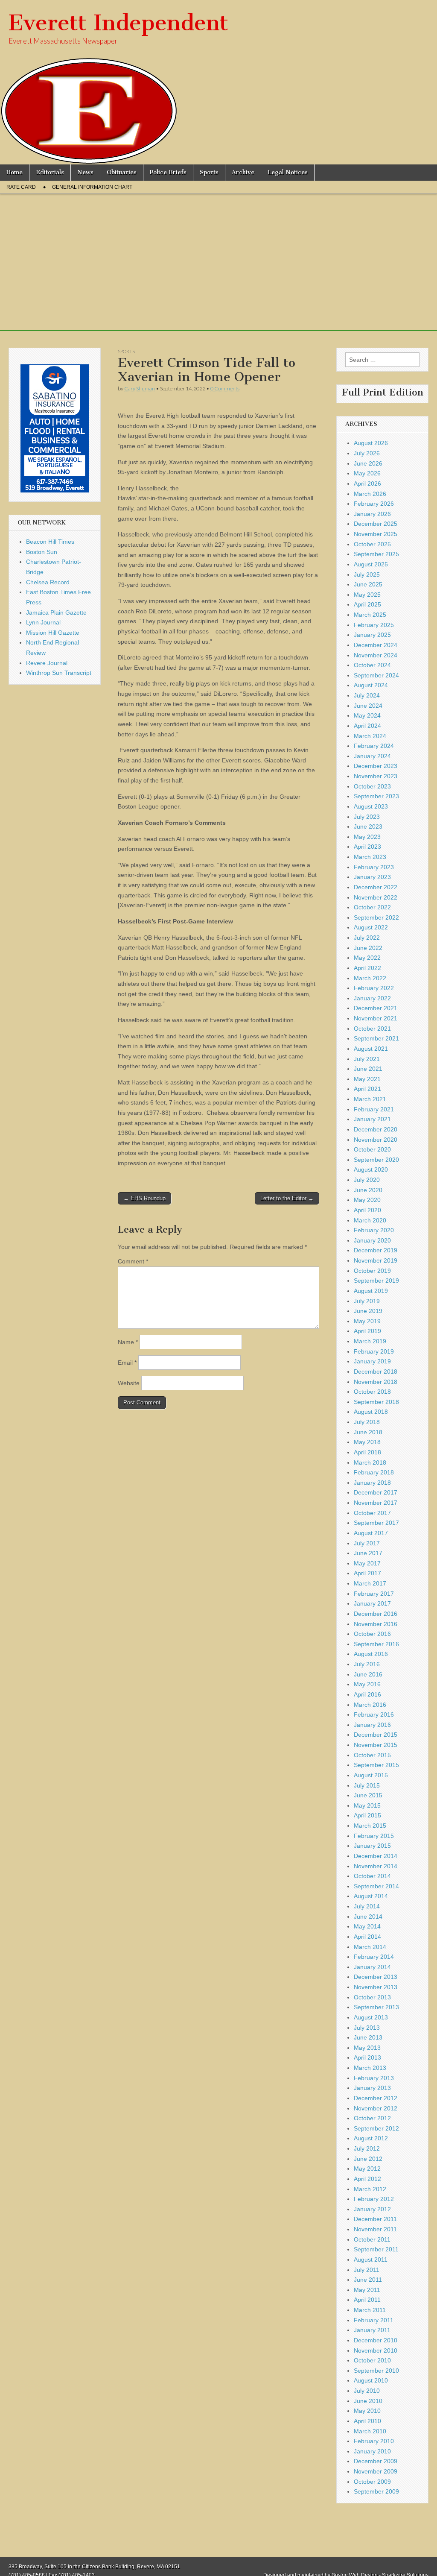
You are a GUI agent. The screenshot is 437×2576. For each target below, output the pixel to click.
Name (128, 1342)
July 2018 (367, 1422)
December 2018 (376, 1372)
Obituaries (122, 172)
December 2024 (376, 645)
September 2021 (376, 1038)
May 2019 (367, 1321)
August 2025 (371, 564)
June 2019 (368, 1311)
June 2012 (368, 2159)
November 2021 (376, 1018)
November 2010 (376, 2350)
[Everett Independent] (218, 82)
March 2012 (370, 2189)
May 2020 (367, 1200)
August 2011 (371, 2259)
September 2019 (376, 1281)
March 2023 (370, 857)
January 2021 (372, 1119)
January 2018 (372, 1483)
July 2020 (367, 1180)
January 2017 (372, 1603)
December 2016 (376, 1614)
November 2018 (376, 1382)
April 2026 (367, 484)
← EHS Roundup (144, 1198)
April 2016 (367, 1694)
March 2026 (370, 494)
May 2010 (367, 2411)
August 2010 (371, 2380)
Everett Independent (118, 23)
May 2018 (367, 1442)
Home (15, 172)
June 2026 (368, 463)
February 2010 (374, 2441)
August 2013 (371, 2017)
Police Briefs (168, 172)
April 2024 (367, 726)
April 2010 (367, 2421)
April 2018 (367, 1452)
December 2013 (376, 1977)
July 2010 (367, 2391)
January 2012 (372, 2209)
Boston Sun (42, 552)
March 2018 (370, 1462)
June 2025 (368, 584)
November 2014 (376, 1866)
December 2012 (376, 2098)
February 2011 (374, 2320)
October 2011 (372, 2239)
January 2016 (372, 1725)
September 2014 (376, 1886)
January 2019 (372, 1361)
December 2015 (376, 1735)
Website (129, 1383)
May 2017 (367, 1563)
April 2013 (367, 2057)
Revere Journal (47, 663)
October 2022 (372, 907)
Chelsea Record (48, 582)
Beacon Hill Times (50, 542)
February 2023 (374, 867)
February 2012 (374, 2199)
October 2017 (372, 1513)
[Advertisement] (218, 271)
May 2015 (367, 1805)
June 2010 (368, 2401)
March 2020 (370, 1220)
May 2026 (367, 473)
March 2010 (370, 2431)
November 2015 (376, 1745)
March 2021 (370, 1099)
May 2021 (367, 1079)
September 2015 (376, 1765)
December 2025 (376, 524)
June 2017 (368, 1553)
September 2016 (376, 1644)
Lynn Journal (43, 622)
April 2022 (367, 968)
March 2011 (370, 2310)
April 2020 (367, 1210)
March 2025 (370, 615)
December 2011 (375, 2219)
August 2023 (371, 806)
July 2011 (367, 2270)
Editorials (50, 172)
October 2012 (372, 2118)
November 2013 (376, 1987)
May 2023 (367, 837)
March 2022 (370, 978)
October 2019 (372, 1271)
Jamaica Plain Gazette (56, 612)
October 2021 (372, 1029)
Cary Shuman (140, 388)
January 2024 (372, 756)
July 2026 (367, 453)
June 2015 (368, 1795)
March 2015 (370, 1826)
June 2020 (368, 1190)
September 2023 (376, 796)
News (85, 172)
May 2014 (367, 1926)
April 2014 (367, 1937)
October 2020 (372, 1149)
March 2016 (370, 1705)
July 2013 (367, 2028)
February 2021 (374, 1109)
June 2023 (368, 826)
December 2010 (376, 2340)
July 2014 (367, 1906)
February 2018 (374, 1472)
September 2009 (376, 2491)
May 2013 (367, 2048)
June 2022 (368, 948)
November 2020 (376, 1140)
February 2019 (374, 1351)
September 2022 (376, 917)
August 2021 (371, 1049)
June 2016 (368, 1674)
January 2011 (372, 2330)
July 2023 (367, 817)
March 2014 (370, 1947)
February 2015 (374, 1836)
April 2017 (367, 1573)
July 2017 (367, 1543)
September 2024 (376, 675)
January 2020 (372, 1240)
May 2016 (367, 1684)
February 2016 (374, 1714)
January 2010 (372, 2451)
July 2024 (367, 695)
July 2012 (367, 2148)
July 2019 (367, 1301)
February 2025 (374, 625)
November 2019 (376, 1260)
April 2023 (367, 847)
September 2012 (376, 2128)
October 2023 (372, 786)
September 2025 (376, 554)
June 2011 (368, 2280)
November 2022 (376, 897)
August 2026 (371, 443)
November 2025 (376, 534)
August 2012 (371, 2138)
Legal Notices (288, 172)
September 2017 (376, 1523)
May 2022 (367, 958)
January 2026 (372, 514)
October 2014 (372, 1876)
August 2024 (371, 685)
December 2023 (376, 766)
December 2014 (376, 1856)
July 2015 (367, 1785)
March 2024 (370, 736)
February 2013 (374, 2078)
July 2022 (367, 938)
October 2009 (372, 2482)
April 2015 (367, 1815)
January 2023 (372, 877)
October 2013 (372, 1997)
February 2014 (374, 1957)
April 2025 (367, 604)
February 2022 (374, 988)
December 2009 (376, 2461)
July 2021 (367, 1059)
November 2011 (375, 2229)
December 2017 (376, 1492)
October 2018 (372, 1392)
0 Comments (225, 388)
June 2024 (368, 706)
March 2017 (370, 1583)
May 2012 (367, 2169)
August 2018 (371, 1412)
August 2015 (371, 1775)
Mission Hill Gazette (53, 633)
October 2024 (372, 665)
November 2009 (376, 2471)
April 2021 (367, 1089)
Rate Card (21, 187)
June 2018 (368, 1432)
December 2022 (376, 887)
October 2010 (372, 2360)
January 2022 (372, 998)
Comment (133, 1261)
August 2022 (371, 927)
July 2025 (367, 574)
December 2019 (376, 1250)
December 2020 (376, 1129)
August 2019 (371, 1291)
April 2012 (367, 2179)
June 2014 (368, 1917)
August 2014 (371, 1896)
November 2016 (376, 1624)
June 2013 (368, 2037)
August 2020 (371, 1169)
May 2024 (367, 715)
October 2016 (372, 1634)
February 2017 (374, 1594)
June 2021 (368, 1069)
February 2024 (374, 746)
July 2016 (367, 1664)
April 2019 (367, 1331)
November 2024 (376, 655)
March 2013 (370, 2068)
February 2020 (374, 1230)
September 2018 (376, 1402)
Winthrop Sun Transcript (59, 673)
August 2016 (371, 1654)
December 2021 (376, 1008)
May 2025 (367, 595)
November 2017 (376, 1503)
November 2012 (376, 2108)
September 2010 (376, 2371)
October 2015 (372, 1755)
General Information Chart (92, 187)
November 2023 (376, 776)
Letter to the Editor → (287, 1198)
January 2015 (372, 1846)
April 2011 (367, 2300)
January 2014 (372, 1967)
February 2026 (374, 504)
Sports (209, 172)
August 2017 (371, 1533)
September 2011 (376, 2249)
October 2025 (372, 544)
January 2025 (372, 635)
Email (127, 1363)
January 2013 (372, 2088)
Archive (243, 172)
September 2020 (376, 1160)
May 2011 (367, 2290)
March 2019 (370, 1341)
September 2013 (376, 2007)
